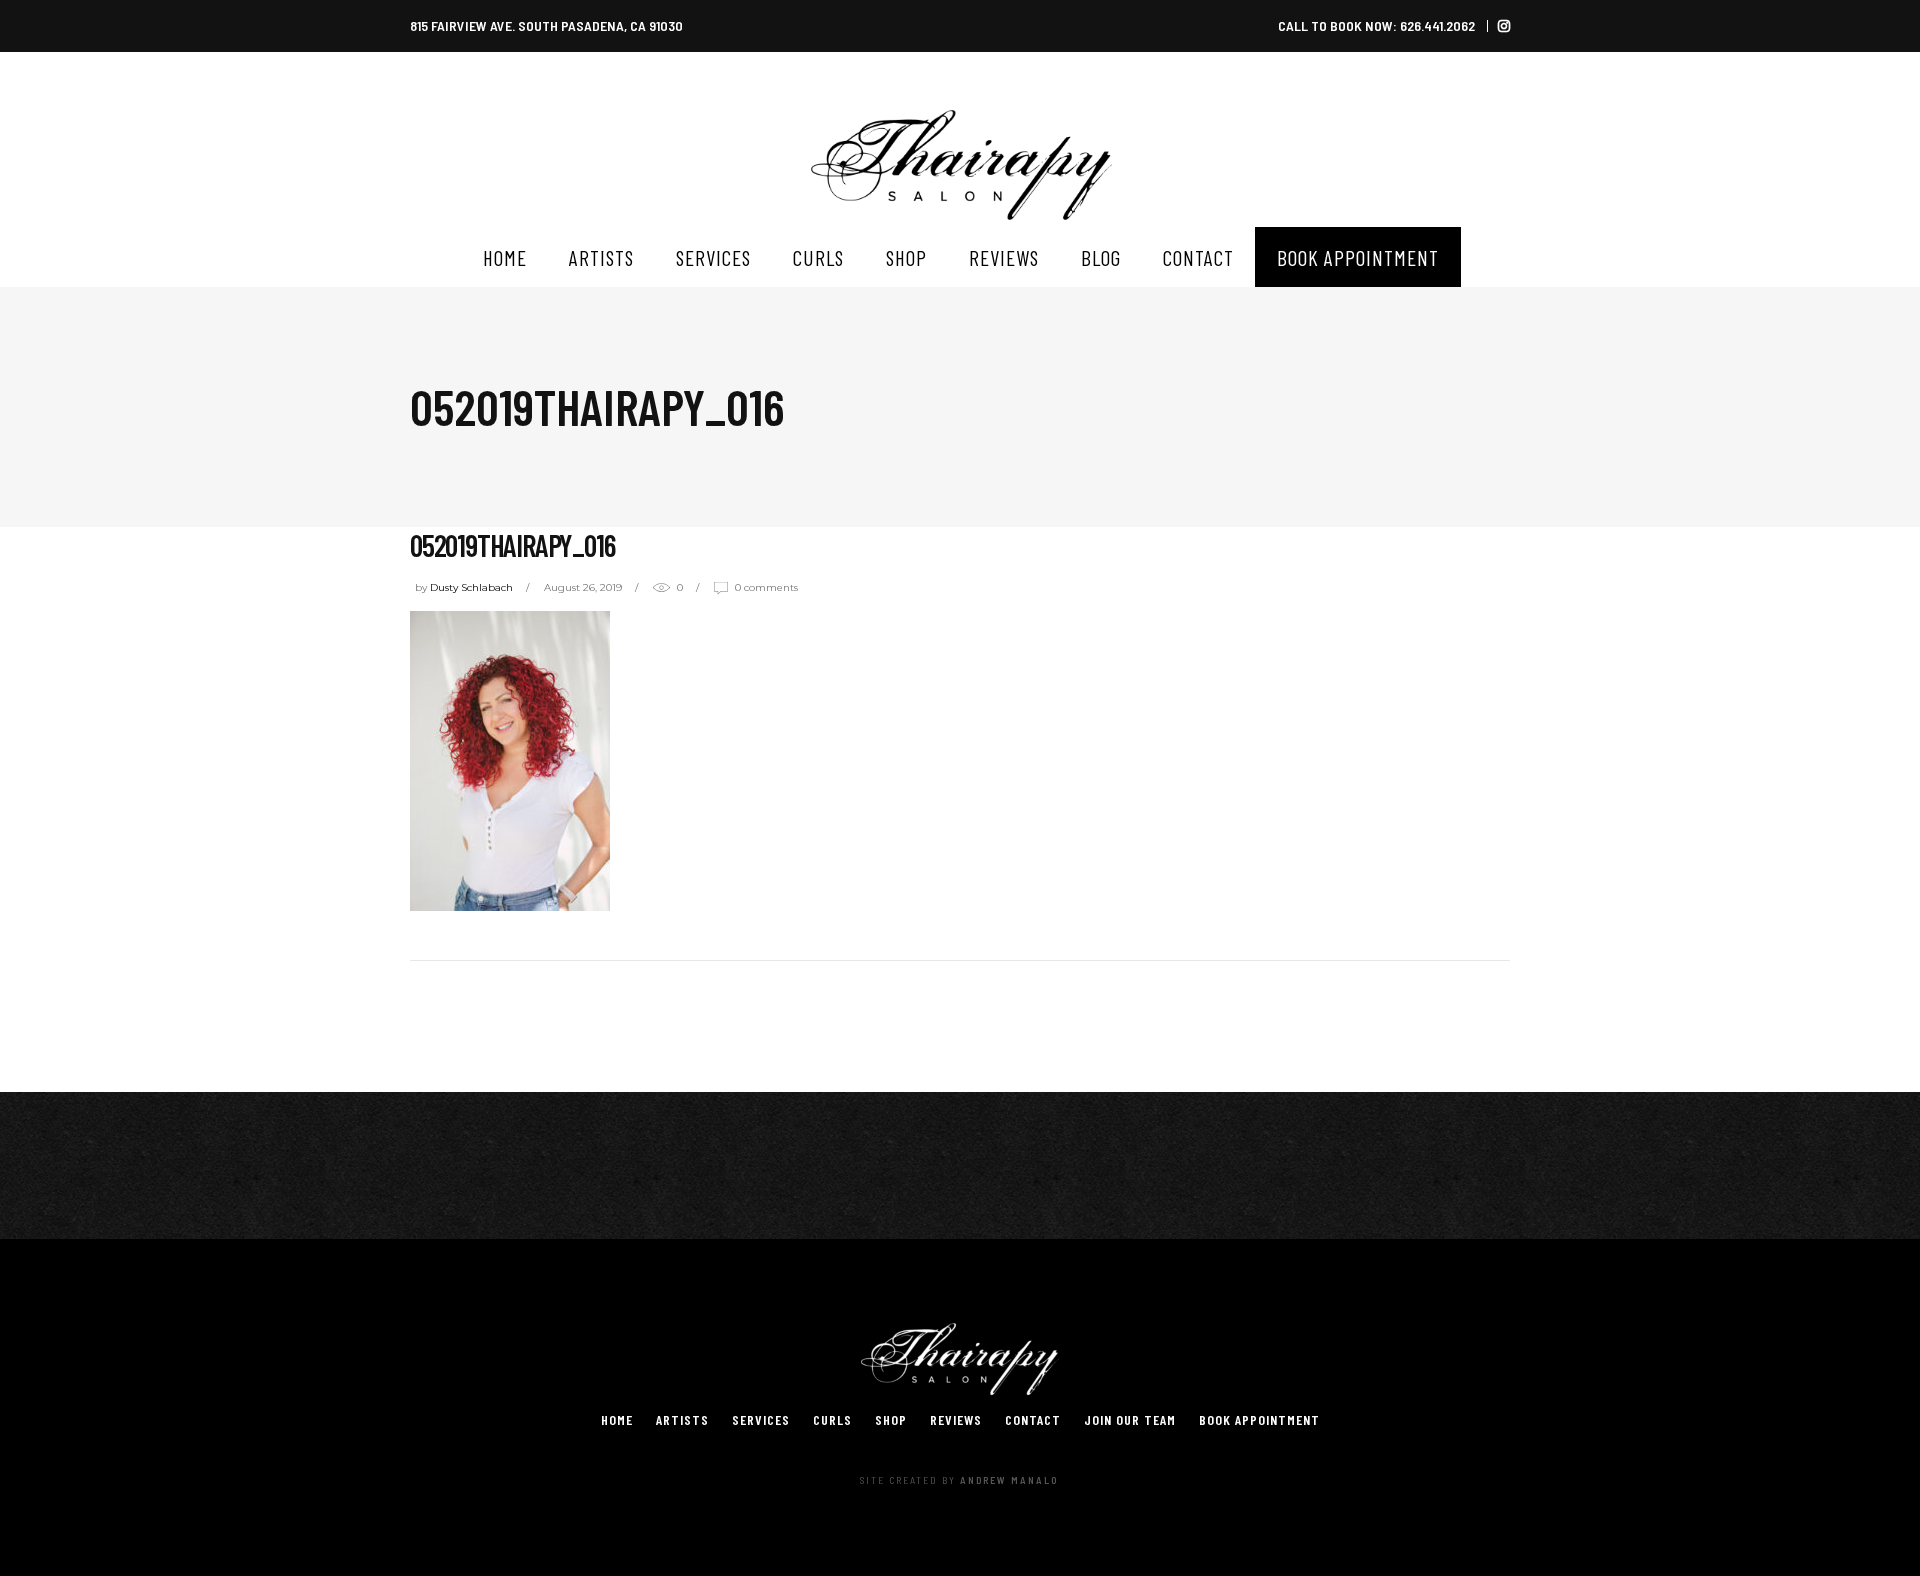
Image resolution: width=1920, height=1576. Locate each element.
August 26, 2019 (583, 587)
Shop (891, 1419)
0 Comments (766, 587)
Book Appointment (1259, 1419)
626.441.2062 (1437, 25)
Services (761, 1419)
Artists (682, 1419)
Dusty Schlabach (471, 587)
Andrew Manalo (1009, 1480)
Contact (1033, 1419)
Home (617, 1419)
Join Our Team (1130, 1419)
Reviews (956, 1419)
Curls (832, 1419)
